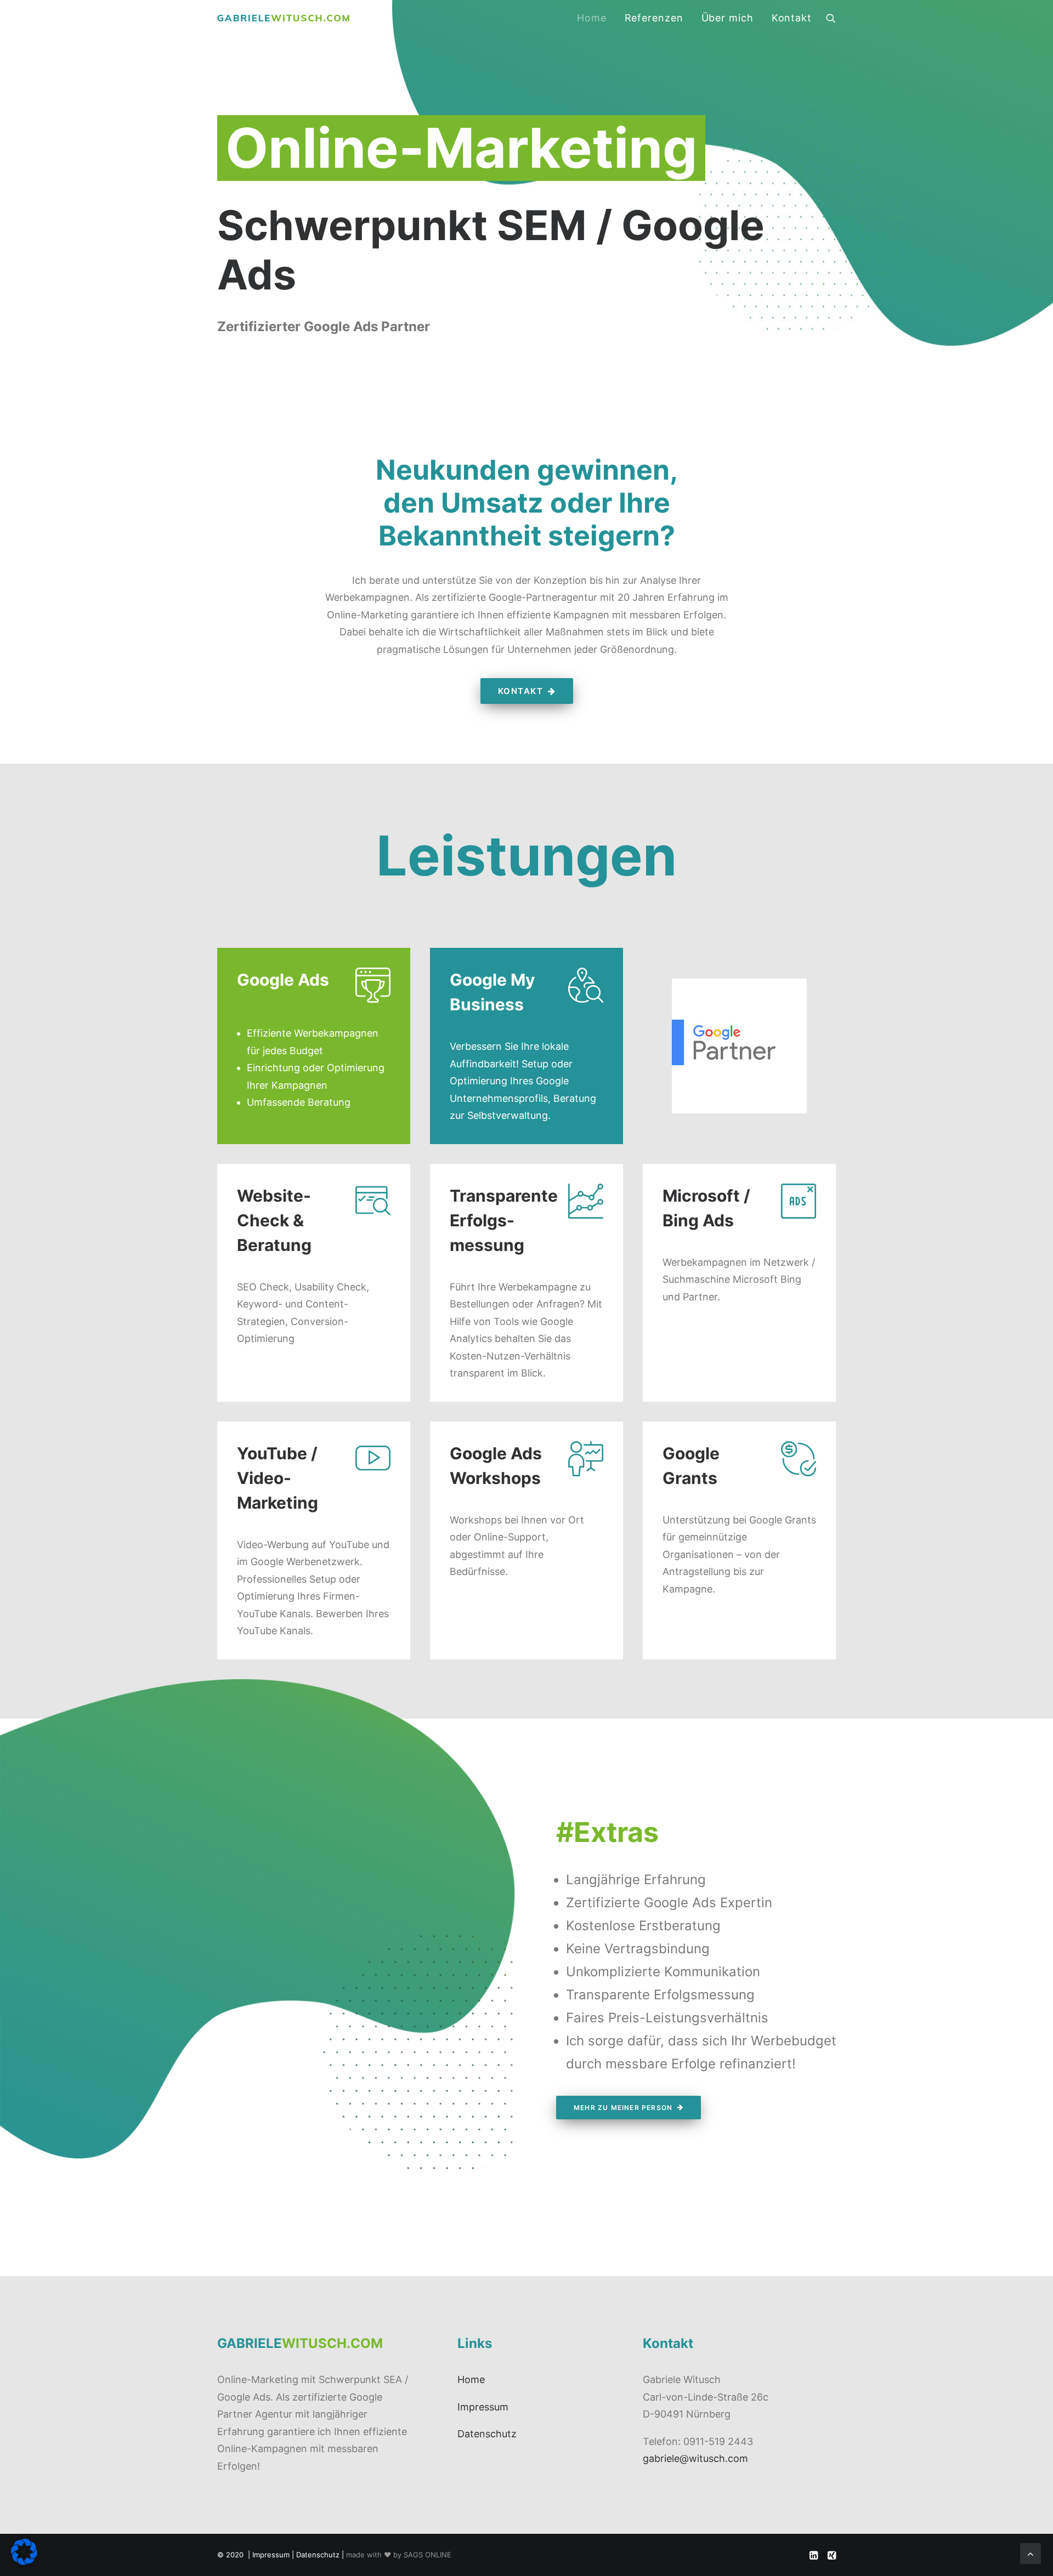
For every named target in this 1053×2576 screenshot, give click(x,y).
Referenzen (654, 18)
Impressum (483, 2407)
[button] (831, 18)
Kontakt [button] (521, 691)
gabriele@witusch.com (695, 2458)
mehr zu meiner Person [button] (623, 2108)
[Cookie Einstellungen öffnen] (24, 2561)
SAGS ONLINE (428, 2555)
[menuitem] (592, 18)
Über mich (728, 18)
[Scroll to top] (1031, 2553)
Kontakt (792, 18)
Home (592, 18)
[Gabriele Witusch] (283, 18)
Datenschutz (487, 2434)
